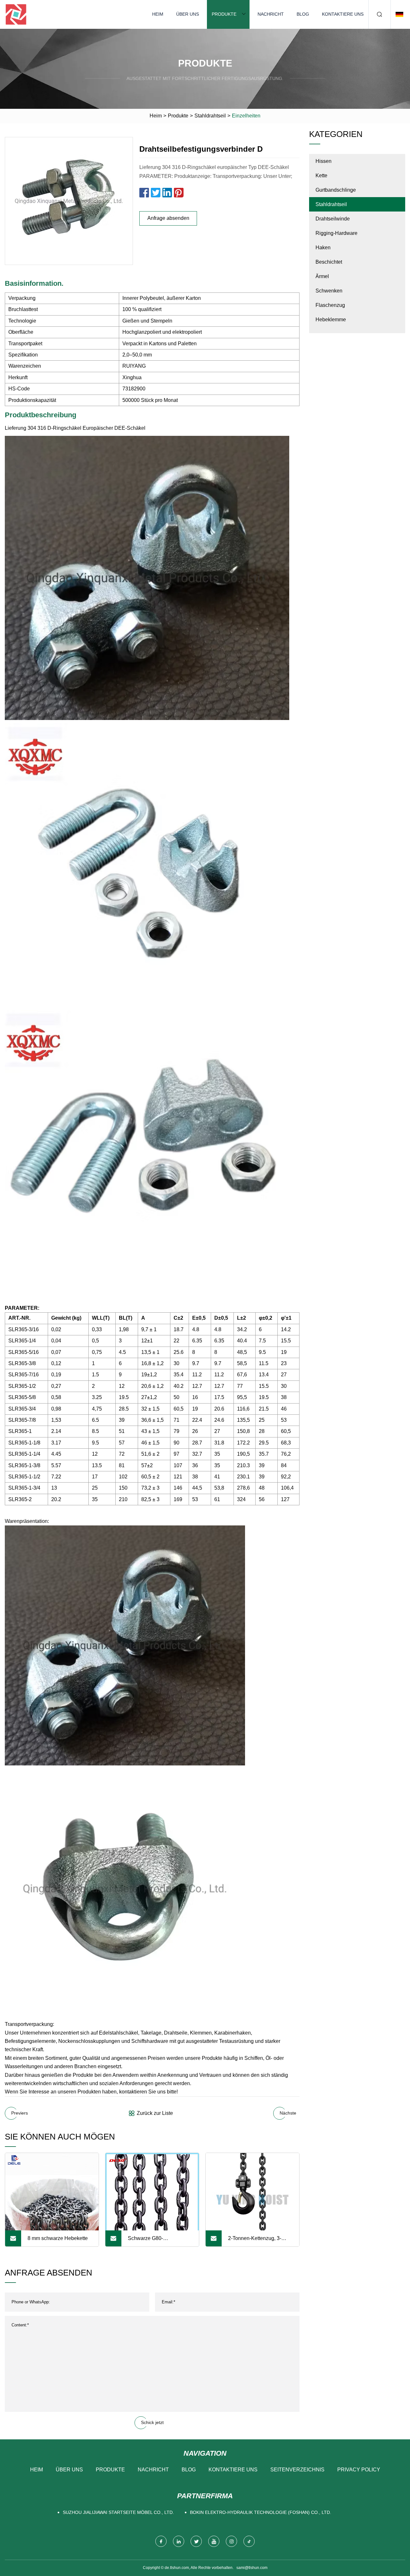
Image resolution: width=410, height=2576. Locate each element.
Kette (321, 176)
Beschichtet (329, 262)
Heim (158, 14)
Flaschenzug (330, 305)
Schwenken (329, 291)
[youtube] (214, 2541)
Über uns (188, 14)
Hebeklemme (331, 320)
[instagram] (231, 2541)
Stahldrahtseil (210, 116)
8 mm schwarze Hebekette (58, 2238)
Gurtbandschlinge (336, 190)
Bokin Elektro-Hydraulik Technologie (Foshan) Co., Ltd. (261, 2512)
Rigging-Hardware (336, 233)
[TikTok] (249, 2541)
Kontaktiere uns (343, 14)
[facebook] (161, 2541)
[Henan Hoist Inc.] (16, 14)
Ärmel (322, 276)
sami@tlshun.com (252, 2568)
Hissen (324, 161)
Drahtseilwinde (333, 219)
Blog (303, 14)
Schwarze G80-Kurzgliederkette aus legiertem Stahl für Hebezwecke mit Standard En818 (158, 2241)
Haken (323, 248)
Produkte (224, 14)
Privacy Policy (359, 2470)
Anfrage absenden (168, 218)
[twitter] (196, 2541)
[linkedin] (179, 2541)
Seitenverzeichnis (297, 2470)
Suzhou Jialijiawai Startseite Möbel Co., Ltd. (118, 2512)
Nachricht (271, 14)
